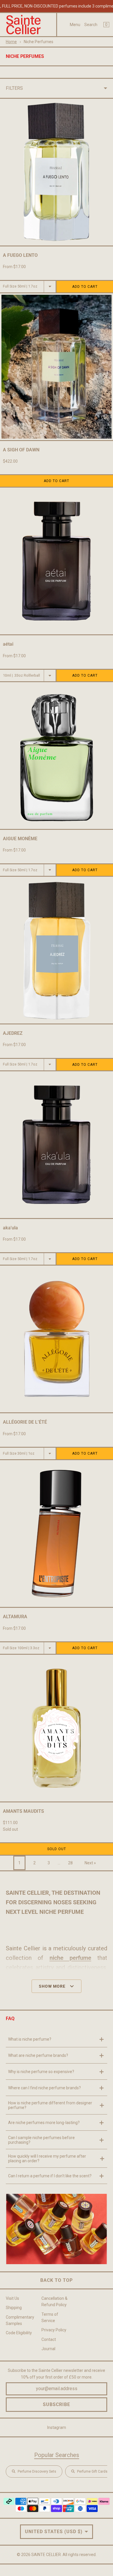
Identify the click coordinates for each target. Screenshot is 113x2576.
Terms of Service (50, 2317)
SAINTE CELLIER (46, 2555)
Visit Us (12, 2298)
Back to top (57, 2280)
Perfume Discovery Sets (37, 2471)
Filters (14, 88)
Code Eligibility (19, 2333)
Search (91, 25)
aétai (8, 644)
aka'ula (10, 1228)
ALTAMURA (15, 1617)
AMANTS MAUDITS (23, 1811)
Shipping (14, 2308)
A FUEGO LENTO (20, 255)
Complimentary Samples (20, 2320)
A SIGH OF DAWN (21, 450)
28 (70, 1863)
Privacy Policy (54, 2330)
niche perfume (70, 1958)
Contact (49, 2339)
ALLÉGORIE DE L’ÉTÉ (25, 1422)
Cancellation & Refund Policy (54, 2302)
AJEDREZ (13, 1033)
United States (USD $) (54, 2532)
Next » (90, 1863)
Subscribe (57, 2404)
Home (11, 42)
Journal (48, 2349)
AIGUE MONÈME (20, 839)
